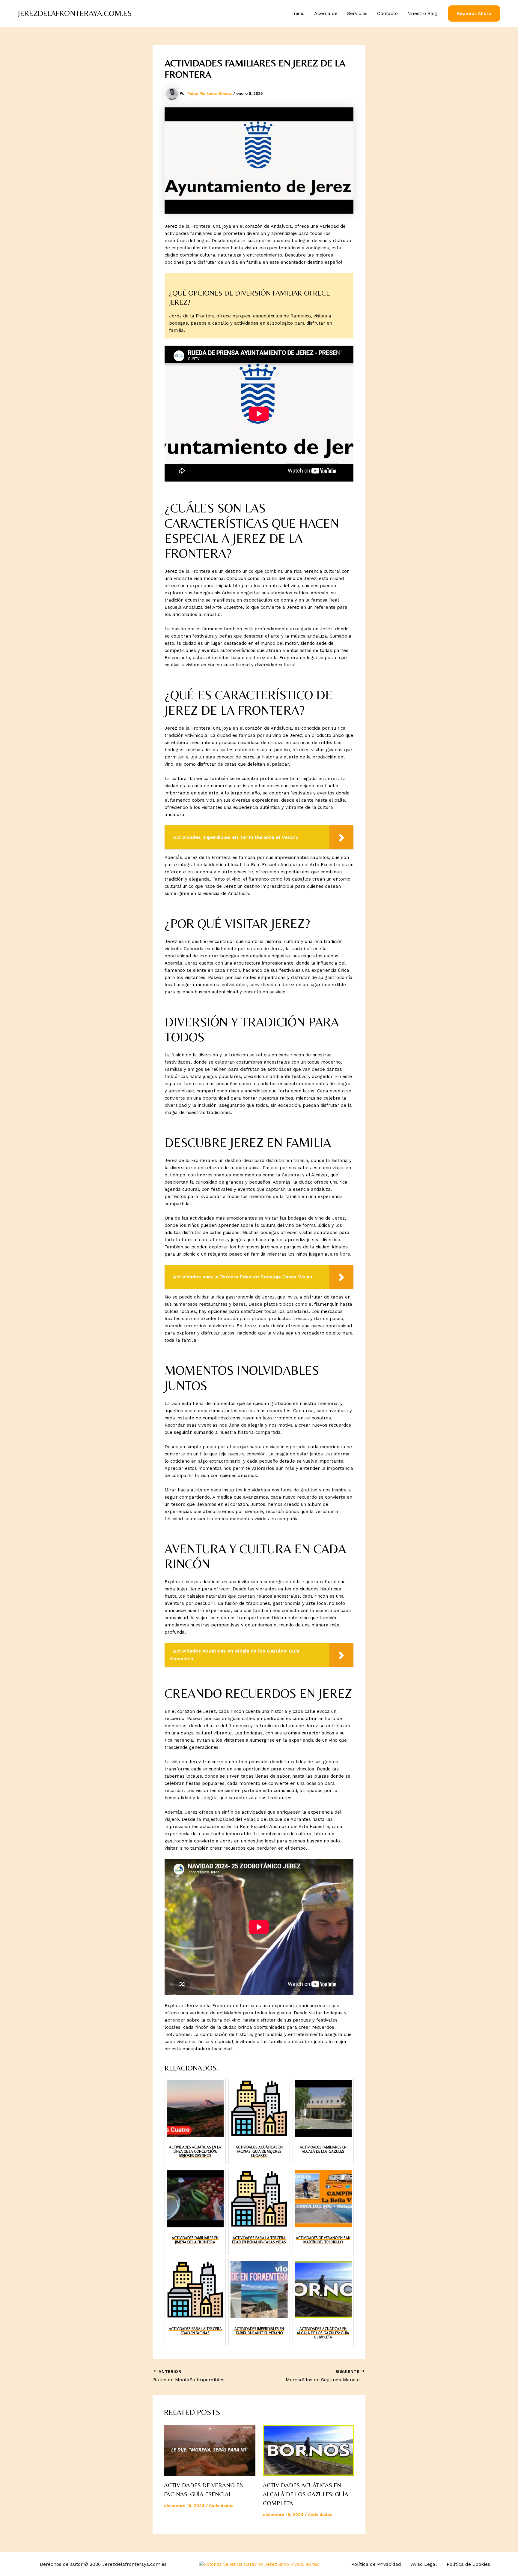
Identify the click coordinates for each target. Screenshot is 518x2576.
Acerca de (326, 13)
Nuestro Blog (422, 13)
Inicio (298, 13)
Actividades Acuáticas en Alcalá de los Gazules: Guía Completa (306, 2494)
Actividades (221, 2505)
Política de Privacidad (376, 2564)
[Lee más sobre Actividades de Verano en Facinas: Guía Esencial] (210, 2451)
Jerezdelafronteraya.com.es (75, 13)
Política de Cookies (468, 2564)
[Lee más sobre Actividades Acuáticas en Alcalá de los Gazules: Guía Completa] (309, 2451)
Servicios (357, 13)
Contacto (387, 13)
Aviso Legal (424, 2564)
